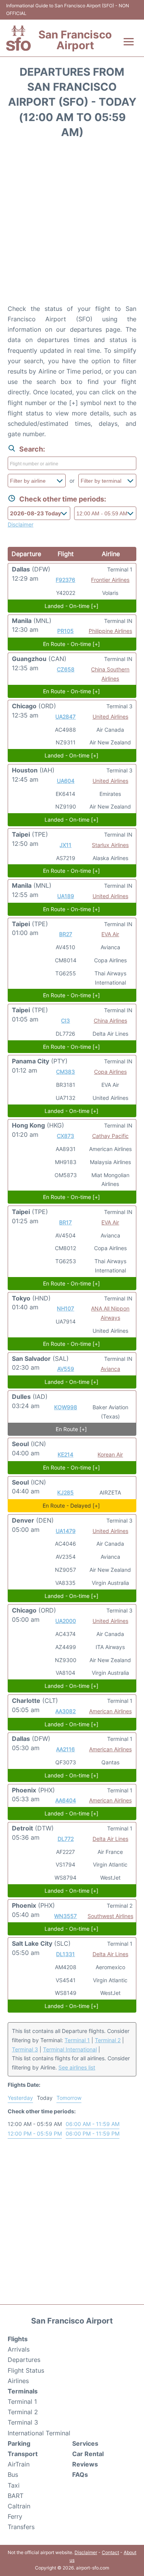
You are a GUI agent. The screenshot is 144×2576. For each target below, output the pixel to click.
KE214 (65, 1454)
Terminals (23, 2391)
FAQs (80, 2475)
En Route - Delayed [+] (71, 1506)
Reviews (85, 2464)
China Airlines (110, 1021)
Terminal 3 (25, 2049)
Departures (24, 2360)
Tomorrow (69, 2098)
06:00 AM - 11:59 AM (93, 2124)
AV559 (66, 1369)
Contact (110, 2552)
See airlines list (77, 2067)
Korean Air (110, 1454)
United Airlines (110, 717)
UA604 (66, 781)
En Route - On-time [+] (71, 644)
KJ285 (65, 1492)
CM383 (65, 1072)
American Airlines (110, 1711)
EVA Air (110, 934)
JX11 (65, 845)
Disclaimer (86, 2552)
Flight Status (26, 2370)
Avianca (110, 1369)
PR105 (65, 631)
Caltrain (19, 2506)
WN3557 (65, 1916)
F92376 (65, 580)
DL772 (66, 1839)
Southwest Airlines (110, 1916)
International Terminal (39, 2433)
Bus (13, 2475)
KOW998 (66, 1407)
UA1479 (66, 1531)
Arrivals (19, 2349)
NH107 (65, 1308)
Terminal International (70, 2049)
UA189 (66, 896)
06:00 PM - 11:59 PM (93, 2133)
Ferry (15, 2516)
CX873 (65, 1136)
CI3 (65, 1021)
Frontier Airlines (110, 580)
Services (85, 2443)
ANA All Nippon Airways (110, 1313)
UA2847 (65, 717)
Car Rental (88, 2454)
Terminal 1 (77, 2040)
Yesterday (20, 2098)
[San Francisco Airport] (18, 38)
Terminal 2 (108, 2040)
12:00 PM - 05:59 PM (35, 2133)
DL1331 (65, 1954)
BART (16, 2496)
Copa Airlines (110, 1072)
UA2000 (66, 1621)
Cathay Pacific (110, 1136)
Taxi (14, 2485)
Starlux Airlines (110, 845)
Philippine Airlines (110, 631)
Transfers (21, 2527)
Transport (23, 2454)
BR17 (65, 1222)
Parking (19, 2443)
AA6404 (66, 1800)
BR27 (66, 934)
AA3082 (65, 1711)
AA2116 (65, 1749)
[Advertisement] (72, 224)
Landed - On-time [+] (71, 606)
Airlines (18, 2381)
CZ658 (66, 669)
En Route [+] (71, 1429)
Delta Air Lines (110, 1839)
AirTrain (19, 2464)
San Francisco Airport (75, 40)
